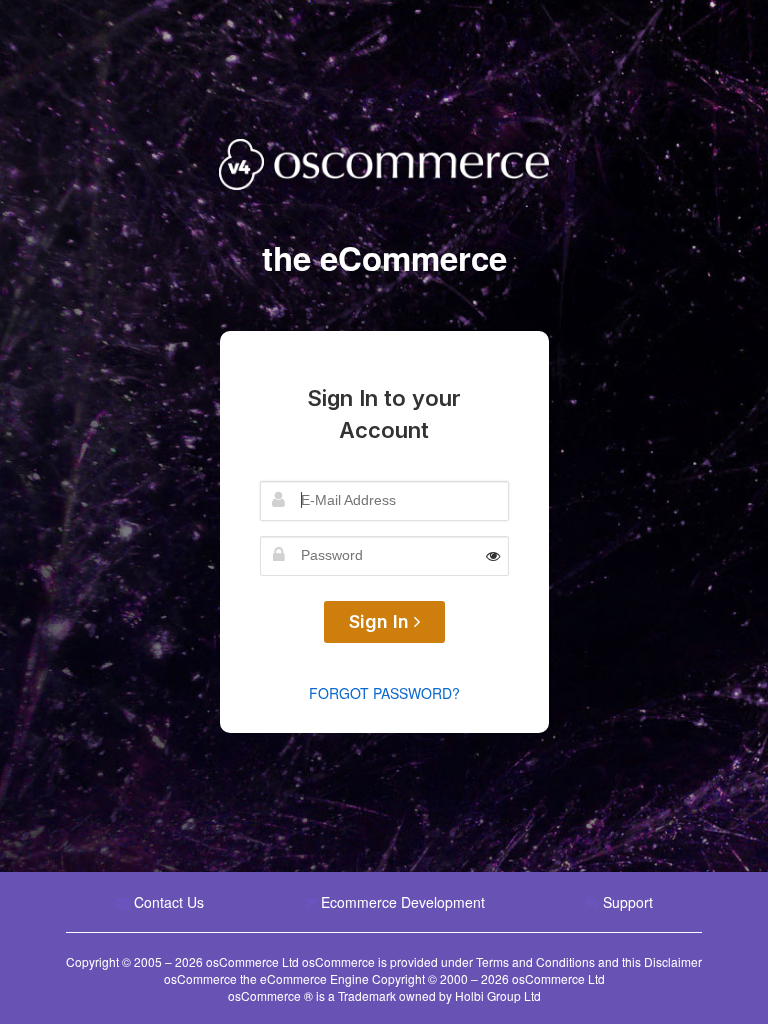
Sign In (381, 621)
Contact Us (169, 902)
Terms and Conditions (535, 961)
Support (628, 902)
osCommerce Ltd (254, 961)
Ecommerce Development (403, 902)
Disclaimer (673, 961)
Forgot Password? (384, 693)
